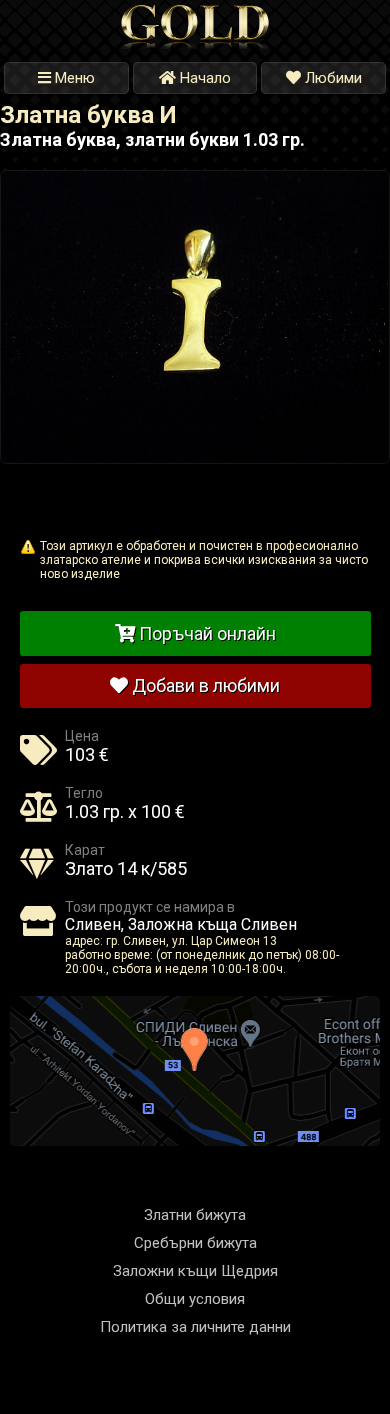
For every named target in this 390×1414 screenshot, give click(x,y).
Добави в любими (204, 685)
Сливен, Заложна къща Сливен (181, 924)
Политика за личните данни (195, 1327)
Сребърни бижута (195, 1243)
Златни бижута (195, 1215)
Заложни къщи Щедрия (195, 1271)
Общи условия (195, 1299)
